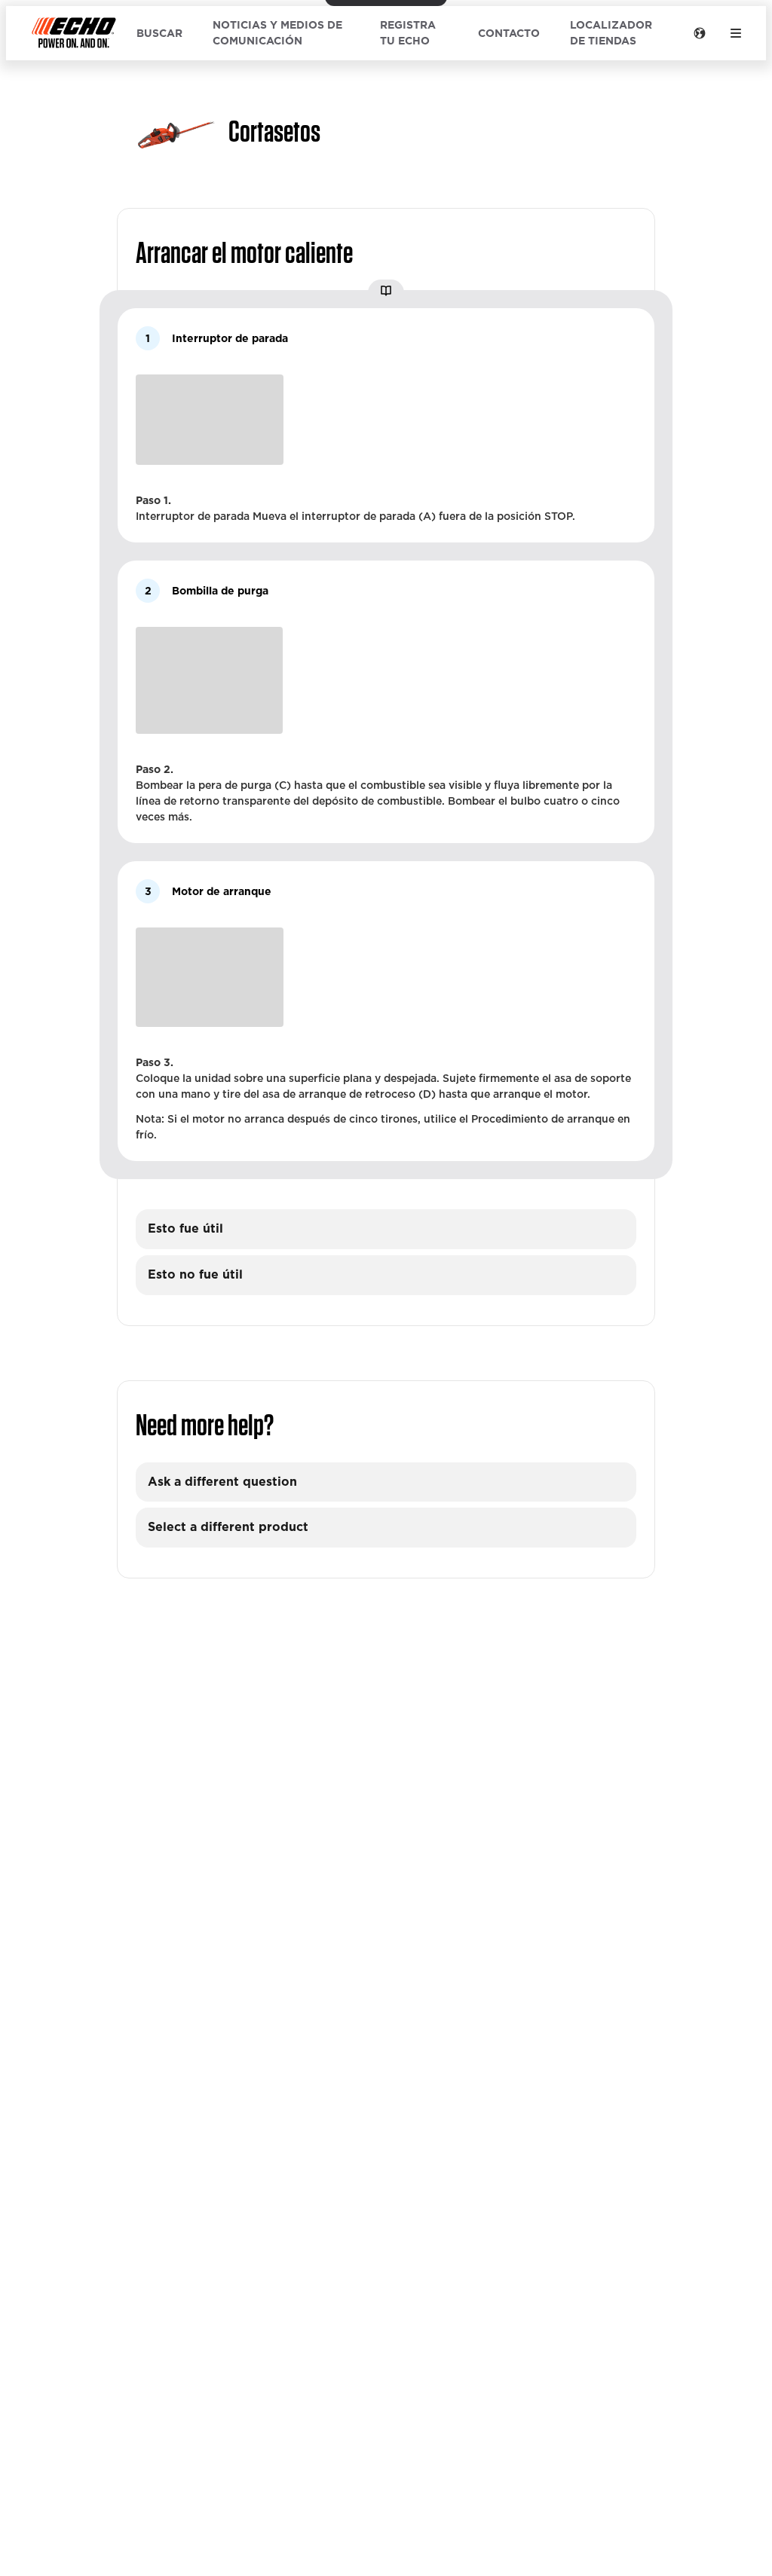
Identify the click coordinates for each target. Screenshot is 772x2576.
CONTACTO (509, 33)
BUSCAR (159, 33)
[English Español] (700, 33)
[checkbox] (386, 1229)
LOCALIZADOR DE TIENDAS (611, 33)
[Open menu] (736, 33)
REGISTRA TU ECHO (408, 33)
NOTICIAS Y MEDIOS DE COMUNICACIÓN (277, 33)
